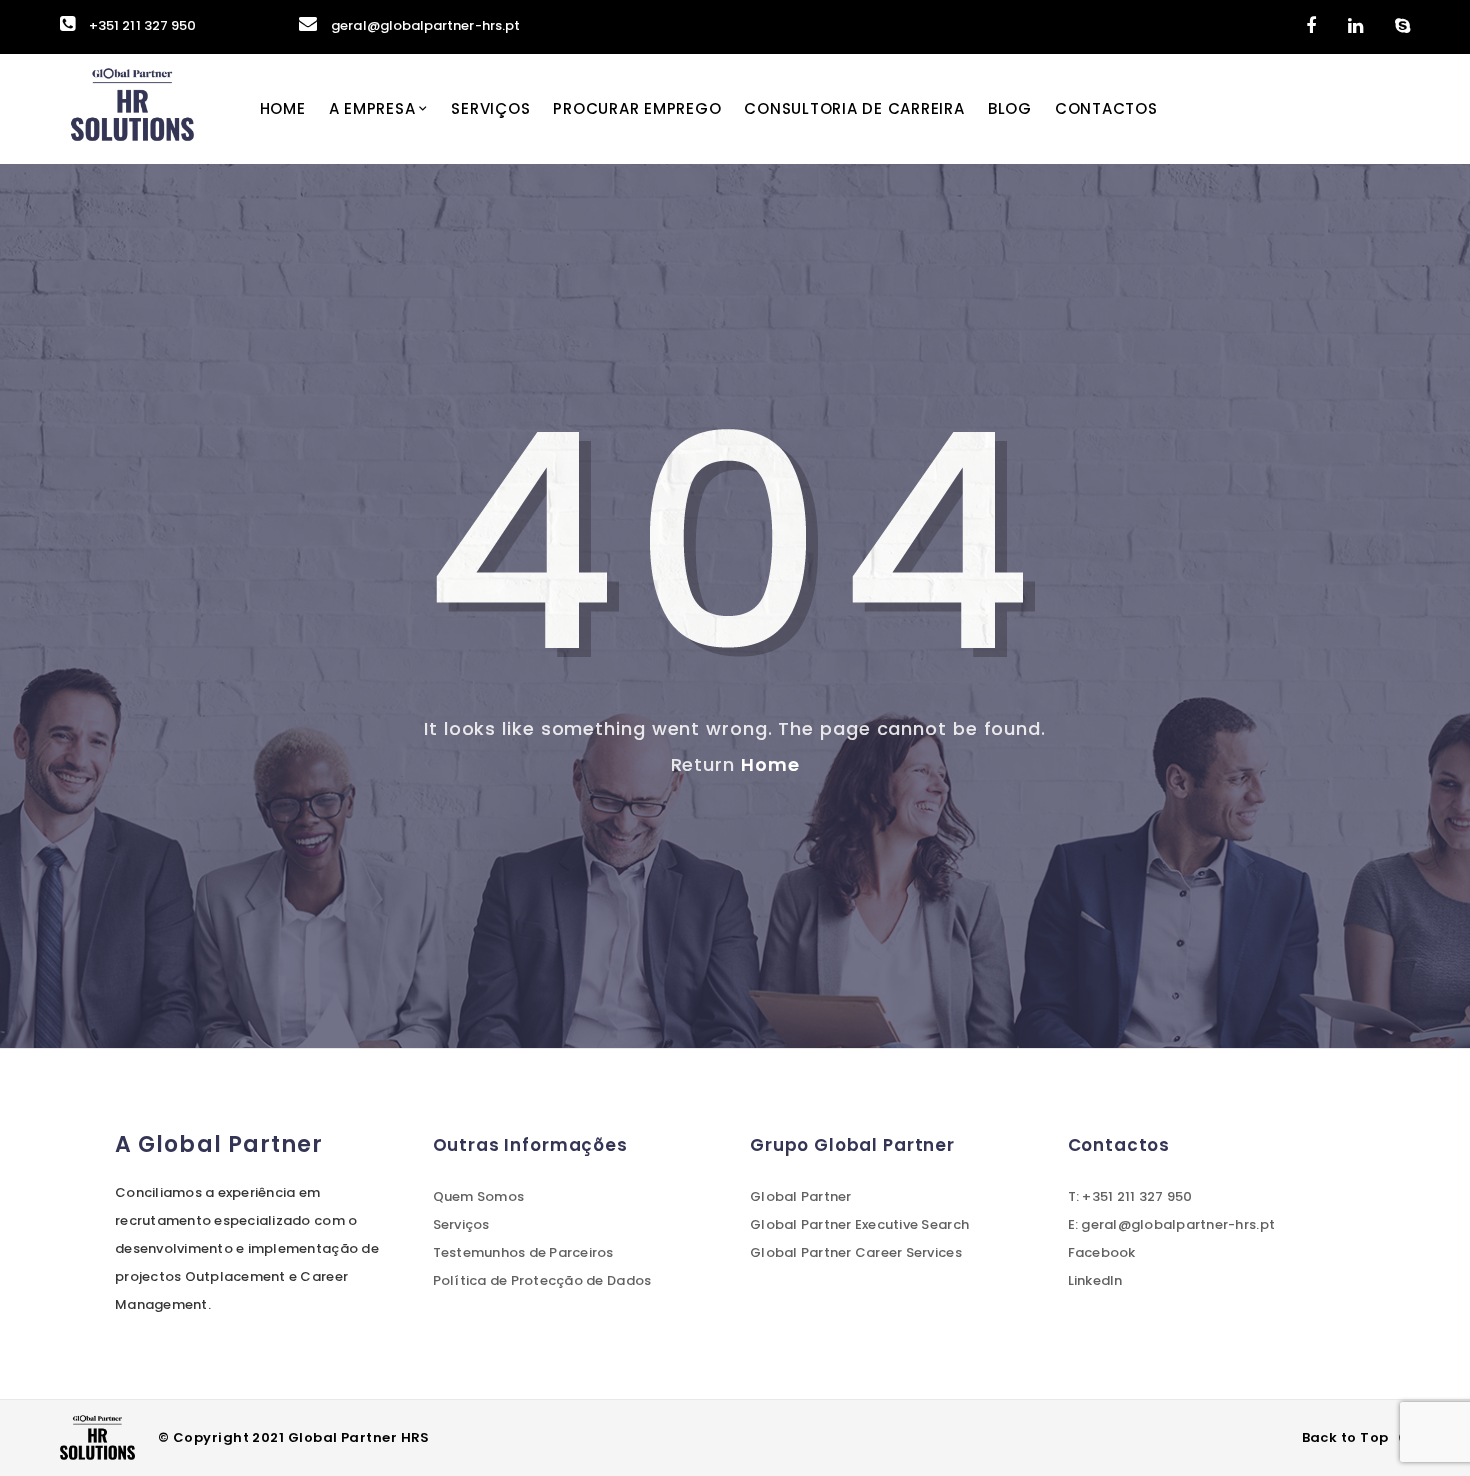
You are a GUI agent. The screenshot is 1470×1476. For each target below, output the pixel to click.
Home (283, 108)
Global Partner (801, 1196)
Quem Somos (479, 1196)
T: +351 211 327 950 (1130, 1196)
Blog (1010, 108)
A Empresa (372, 108)
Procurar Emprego (637, 108)
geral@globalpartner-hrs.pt (425, 25)
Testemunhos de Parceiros (523, 1252)
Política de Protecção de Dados (542, 1280)
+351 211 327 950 (142, 25)
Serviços (490, 108)
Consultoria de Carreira (854, 108)
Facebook (1102, 1252)
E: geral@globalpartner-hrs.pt (1172, 1224)
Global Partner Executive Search (859, 1224)
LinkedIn (1095, 1280)
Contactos (1106, 108)
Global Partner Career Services (856, 1252)
